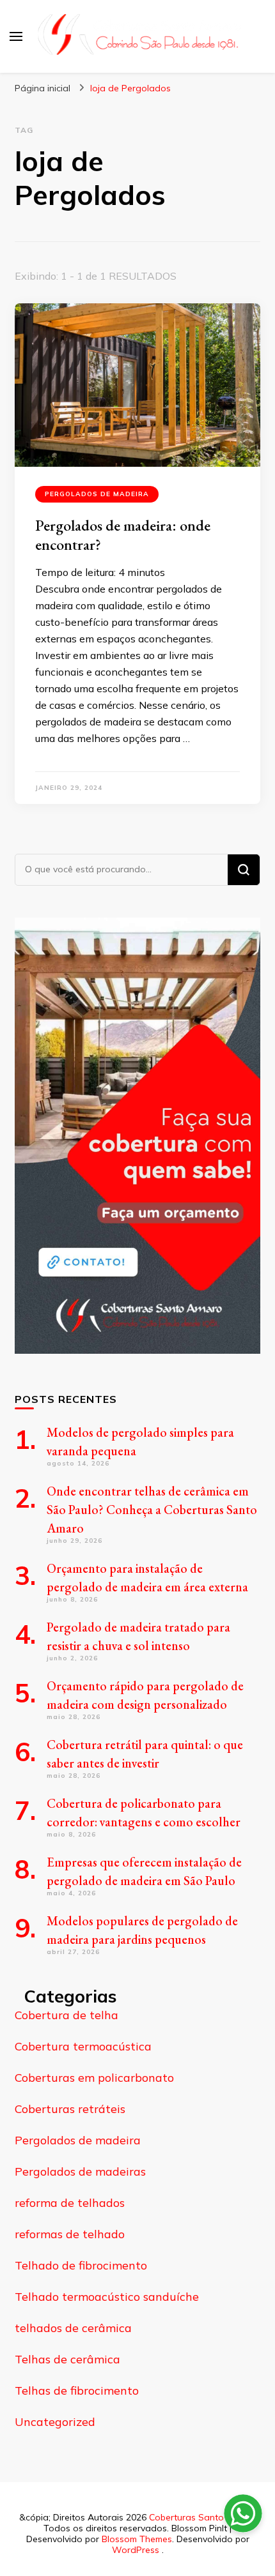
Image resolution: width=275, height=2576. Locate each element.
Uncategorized (55, 2422)
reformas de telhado (70, 2234)
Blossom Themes (137, 2539)
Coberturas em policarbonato (94, 2078)
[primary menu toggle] (16, 36)
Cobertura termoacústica (83, 2046)
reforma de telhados (70, 2203)
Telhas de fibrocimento (77, 2390)
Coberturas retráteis (70, 2109)
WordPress (136, 2550)
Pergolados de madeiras (80, 2171)
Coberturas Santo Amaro (202, 2517)
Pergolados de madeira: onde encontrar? (123, 535)
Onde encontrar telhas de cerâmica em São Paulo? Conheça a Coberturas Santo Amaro (152, 1510)
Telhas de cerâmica (67, 2359)
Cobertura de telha (67, 2015)
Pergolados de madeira (97, 494)
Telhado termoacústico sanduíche (107, 2297)
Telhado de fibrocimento (81, 2265)
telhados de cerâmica (73, 2328)
